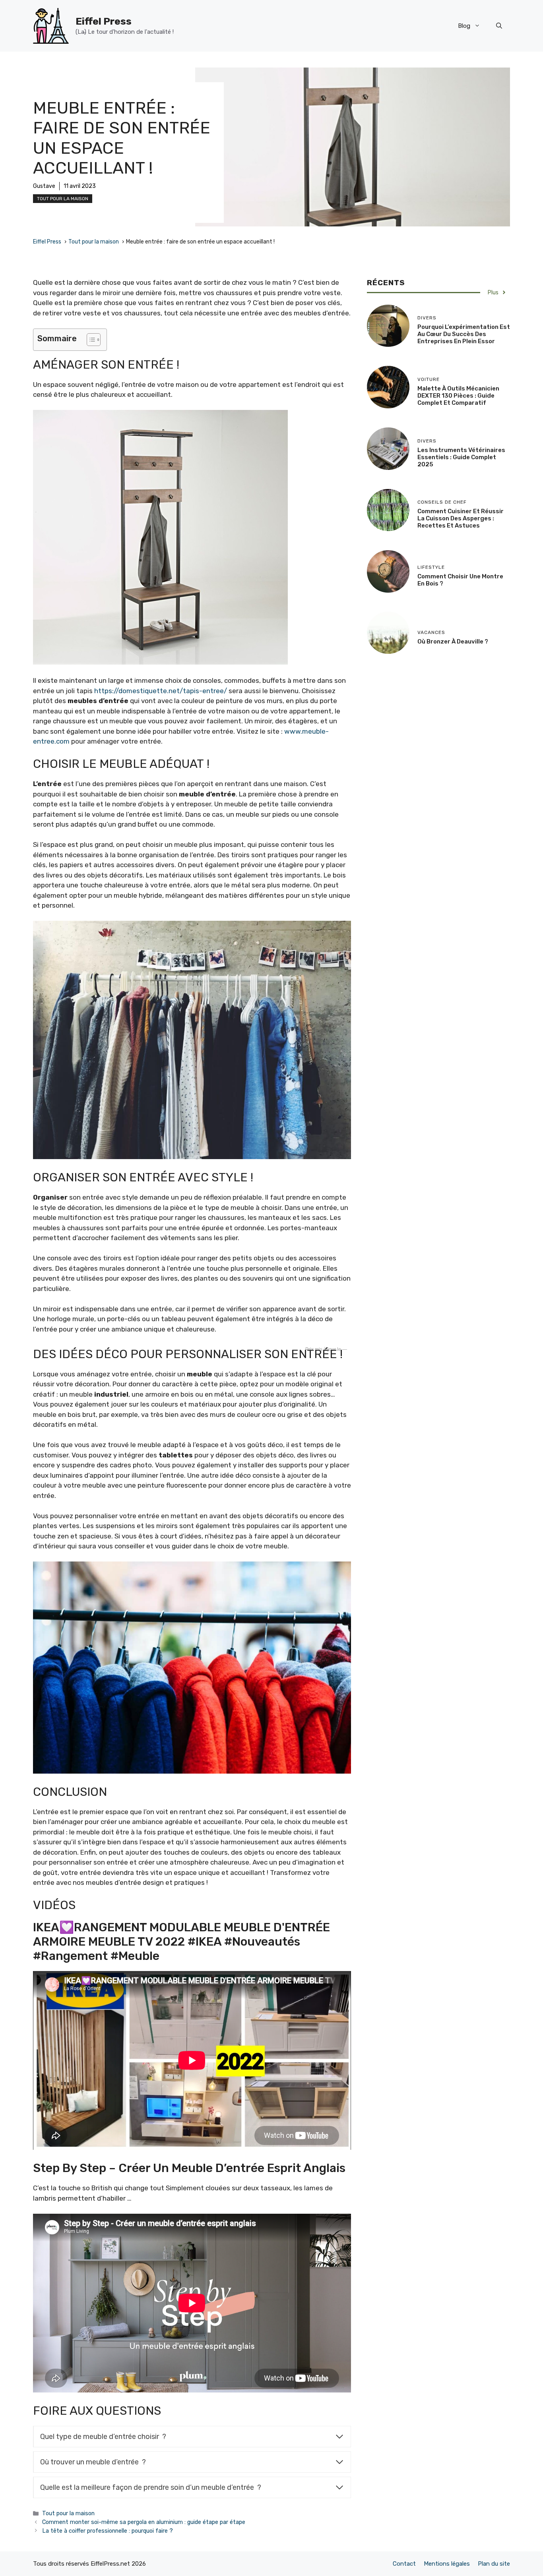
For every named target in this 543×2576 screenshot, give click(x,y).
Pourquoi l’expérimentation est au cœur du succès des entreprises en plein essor (464, 334)
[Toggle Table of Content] (90, 340)
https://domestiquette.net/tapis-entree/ (161, 691)
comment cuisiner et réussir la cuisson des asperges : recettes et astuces (461, 518)
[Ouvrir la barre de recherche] (499, 26)
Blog (464, 26)
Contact (404, 2564)
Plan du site (494, 2564)
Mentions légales (447, 2564)
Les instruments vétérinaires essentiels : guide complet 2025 (461, 457)
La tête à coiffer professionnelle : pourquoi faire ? (108, 2531)
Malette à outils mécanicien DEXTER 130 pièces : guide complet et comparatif (458, 396)
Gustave (44, 186)
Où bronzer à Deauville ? (453, 642)
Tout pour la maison (63, 199)
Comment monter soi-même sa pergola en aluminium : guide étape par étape (144, 2522)
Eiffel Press (104, 21)
